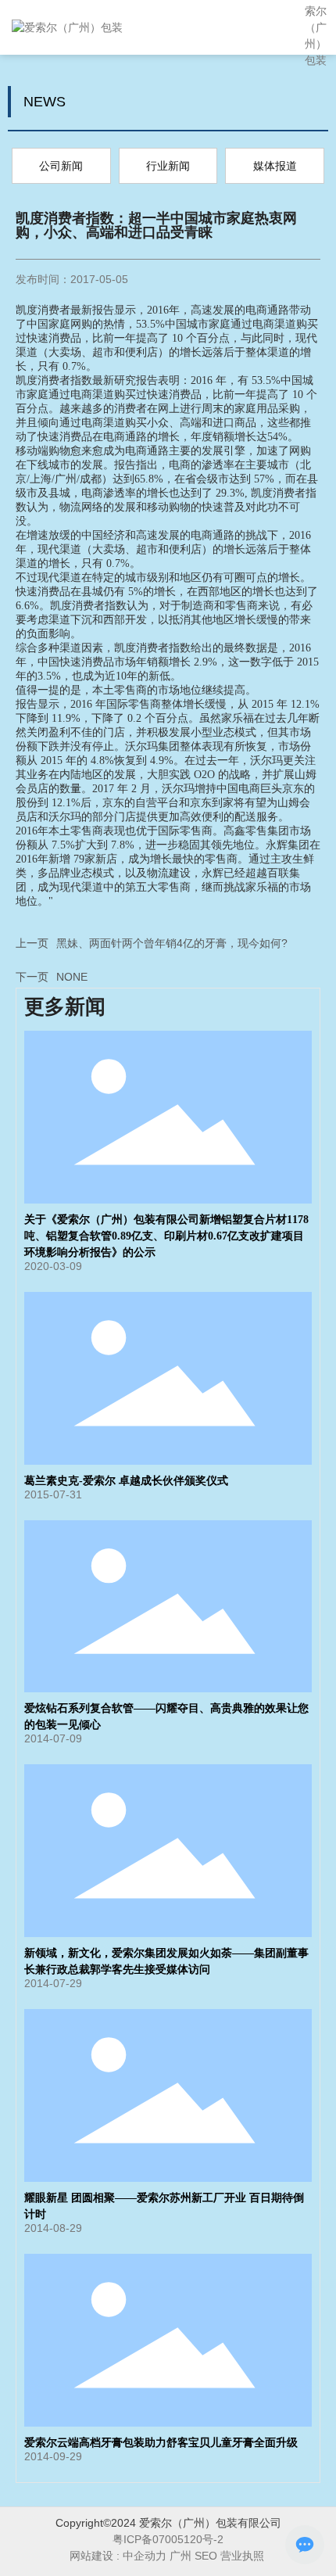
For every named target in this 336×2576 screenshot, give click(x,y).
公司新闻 (61, 166)
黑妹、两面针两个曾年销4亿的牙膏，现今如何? (172, 943)
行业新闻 (168, 166)
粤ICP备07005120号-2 (168, 2539)
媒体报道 (275, 166)
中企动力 (145, 2556)
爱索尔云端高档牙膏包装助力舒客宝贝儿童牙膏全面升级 (161, 2443)
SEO (206, 2556)
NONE (72, 977)
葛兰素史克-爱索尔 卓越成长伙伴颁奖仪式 (126, 1481)
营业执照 (244, 2556)
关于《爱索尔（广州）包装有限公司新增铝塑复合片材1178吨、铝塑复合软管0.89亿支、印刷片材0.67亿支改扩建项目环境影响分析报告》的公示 (166, 1236)
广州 (181, 2556)
